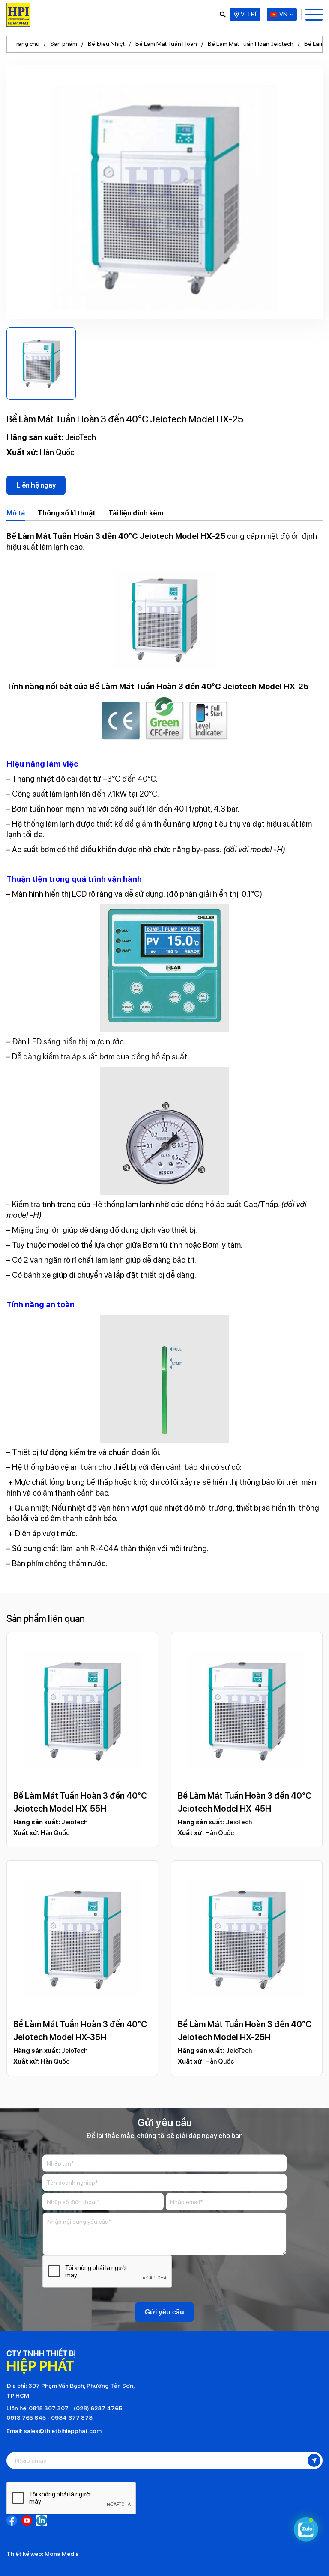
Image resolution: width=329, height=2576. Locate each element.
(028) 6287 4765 (98, 2408)
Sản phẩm (64, 44)
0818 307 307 (49, 2408)
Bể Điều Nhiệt (106, 44)
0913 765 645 (26, 2418)
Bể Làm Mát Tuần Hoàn (166, 44)
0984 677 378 (72, 2418)
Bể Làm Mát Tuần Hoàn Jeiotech (251, 44)
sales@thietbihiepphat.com (63, 2431)
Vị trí (248, 14)
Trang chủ (26, 44)
